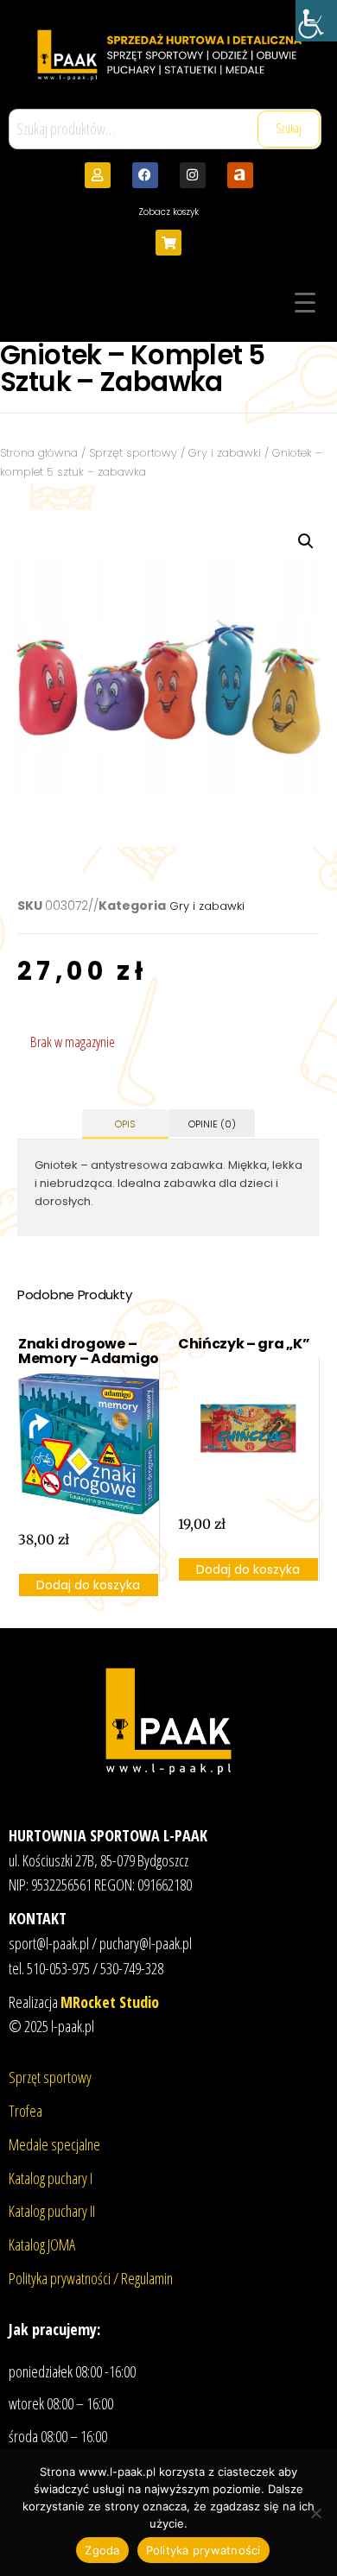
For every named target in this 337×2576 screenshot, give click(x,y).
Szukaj (289, 128)
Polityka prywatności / (65, 2278)
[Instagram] (193, 175)
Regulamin (147, 2278)
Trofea (25, 2111)
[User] (98, 175)
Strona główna (39, 453)
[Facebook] (145, 175)
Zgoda (102, 2550)
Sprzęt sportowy (133, 453)
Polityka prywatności (203, 2550)
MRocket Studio (110, 2002)
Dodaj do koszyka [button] (88, 1585)
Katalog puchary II (52, 2211)
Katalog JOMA (42, 2245)
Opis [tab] (125, 1124)
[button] (306, 541)
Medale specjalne (54, 2144)
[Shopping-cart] (168, 243)
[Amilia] (240, 175)
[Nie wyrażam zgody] (315, 2513)
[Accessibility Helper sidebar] (316, 21)
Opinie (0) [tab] (212, 1124)
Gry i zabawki (225, 453)
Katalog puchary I (51, 2178)
